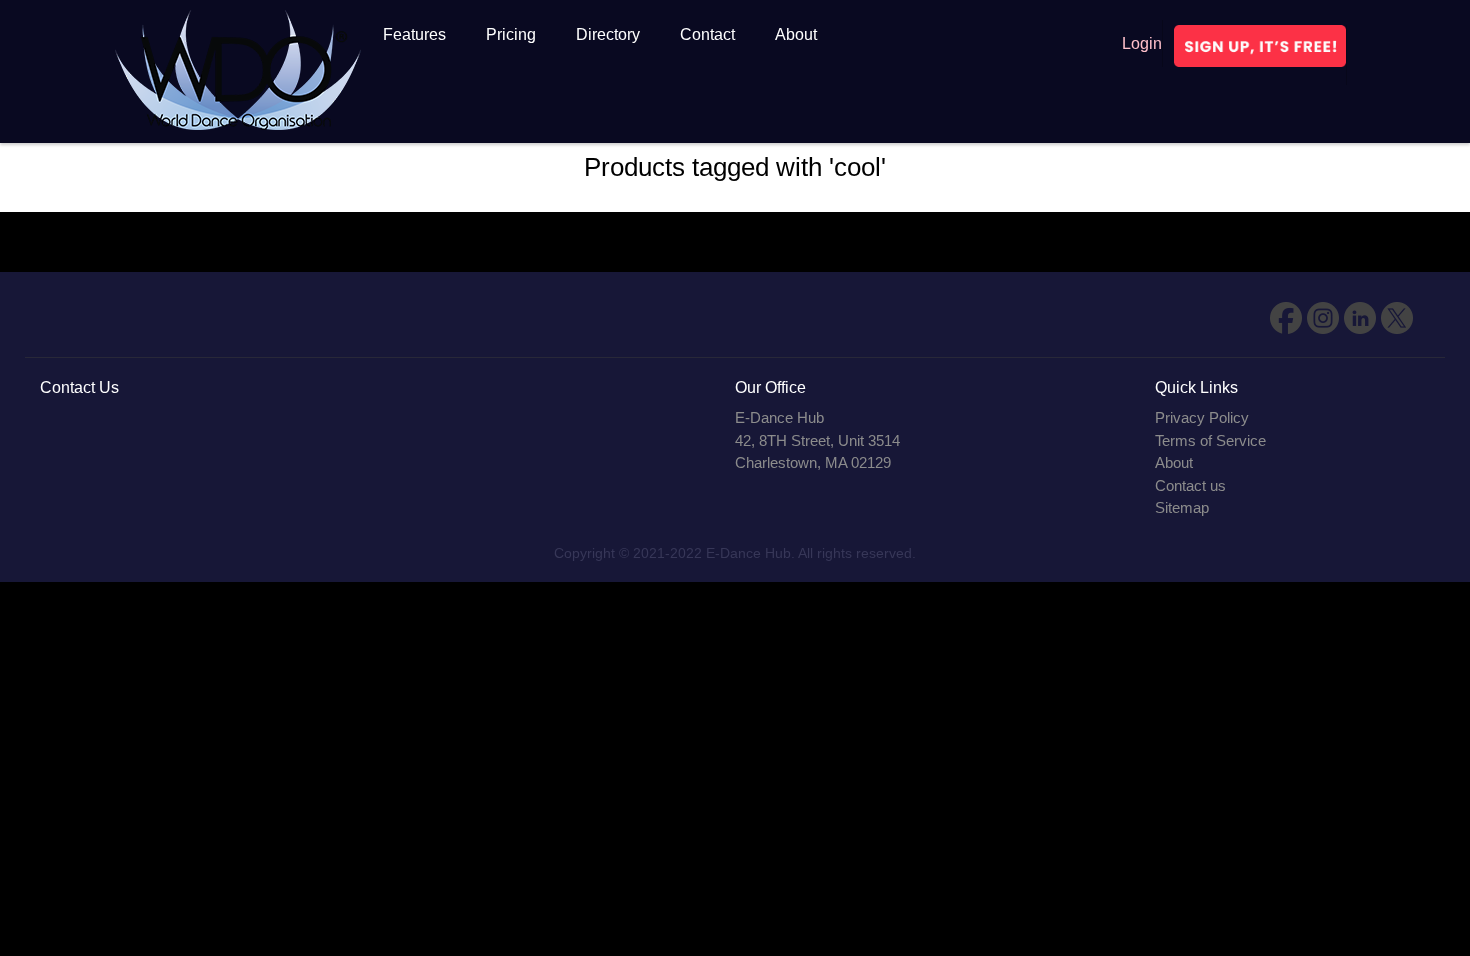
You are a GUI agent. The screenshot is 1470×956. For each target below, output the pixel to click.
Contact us (1190, 485)
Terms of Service (1210, 440)
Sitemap (1182, 507)
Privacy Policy (1202, 417)
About (1174, 462)
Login (1142, 43)
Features (414, 34)
